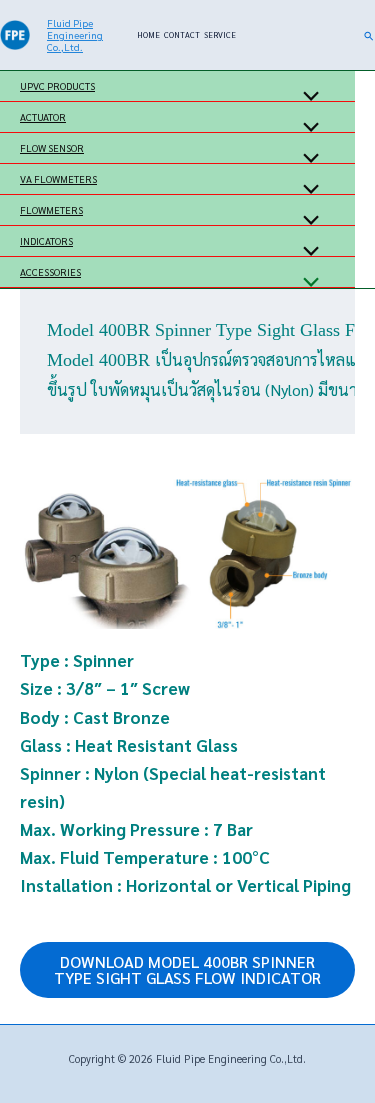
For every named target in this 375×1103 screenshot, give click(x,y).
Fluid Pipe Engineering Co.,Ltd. (75, 34)
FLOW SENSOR (52, 147)
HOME (148, 34)
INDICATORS (46, 240)
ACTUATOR (43, 116)
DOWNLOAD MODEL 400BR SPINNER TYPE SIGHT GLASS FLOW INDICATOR (187, 969)
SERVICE (220, 34)
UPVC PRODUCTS (57, 85)
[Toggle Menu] (306, 96)
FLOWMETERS (51, 209)
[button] (369, 35)
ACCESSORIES (50, 271)
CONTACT (182, 34)
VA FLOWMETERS (58, 178)
